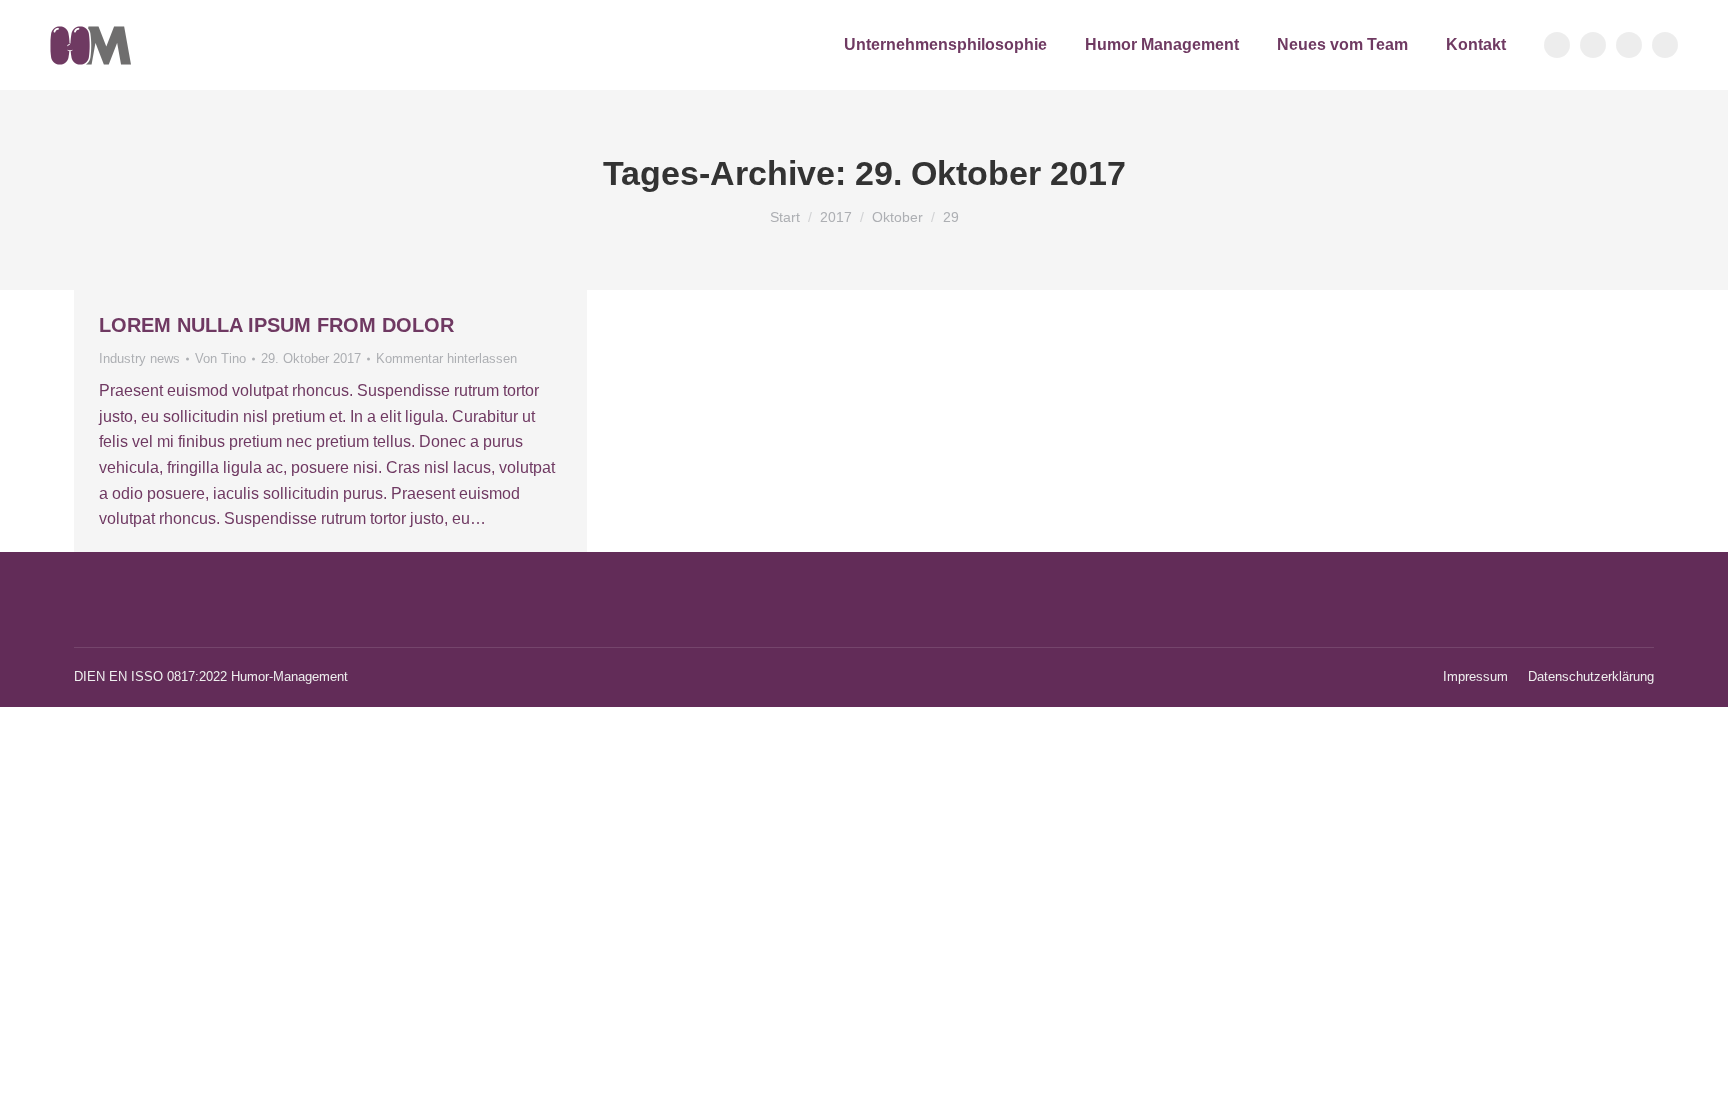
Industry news (139, 358)
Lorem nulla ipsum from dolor (276, 325)
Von (220, 358)
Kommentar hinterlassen (446, 358)
